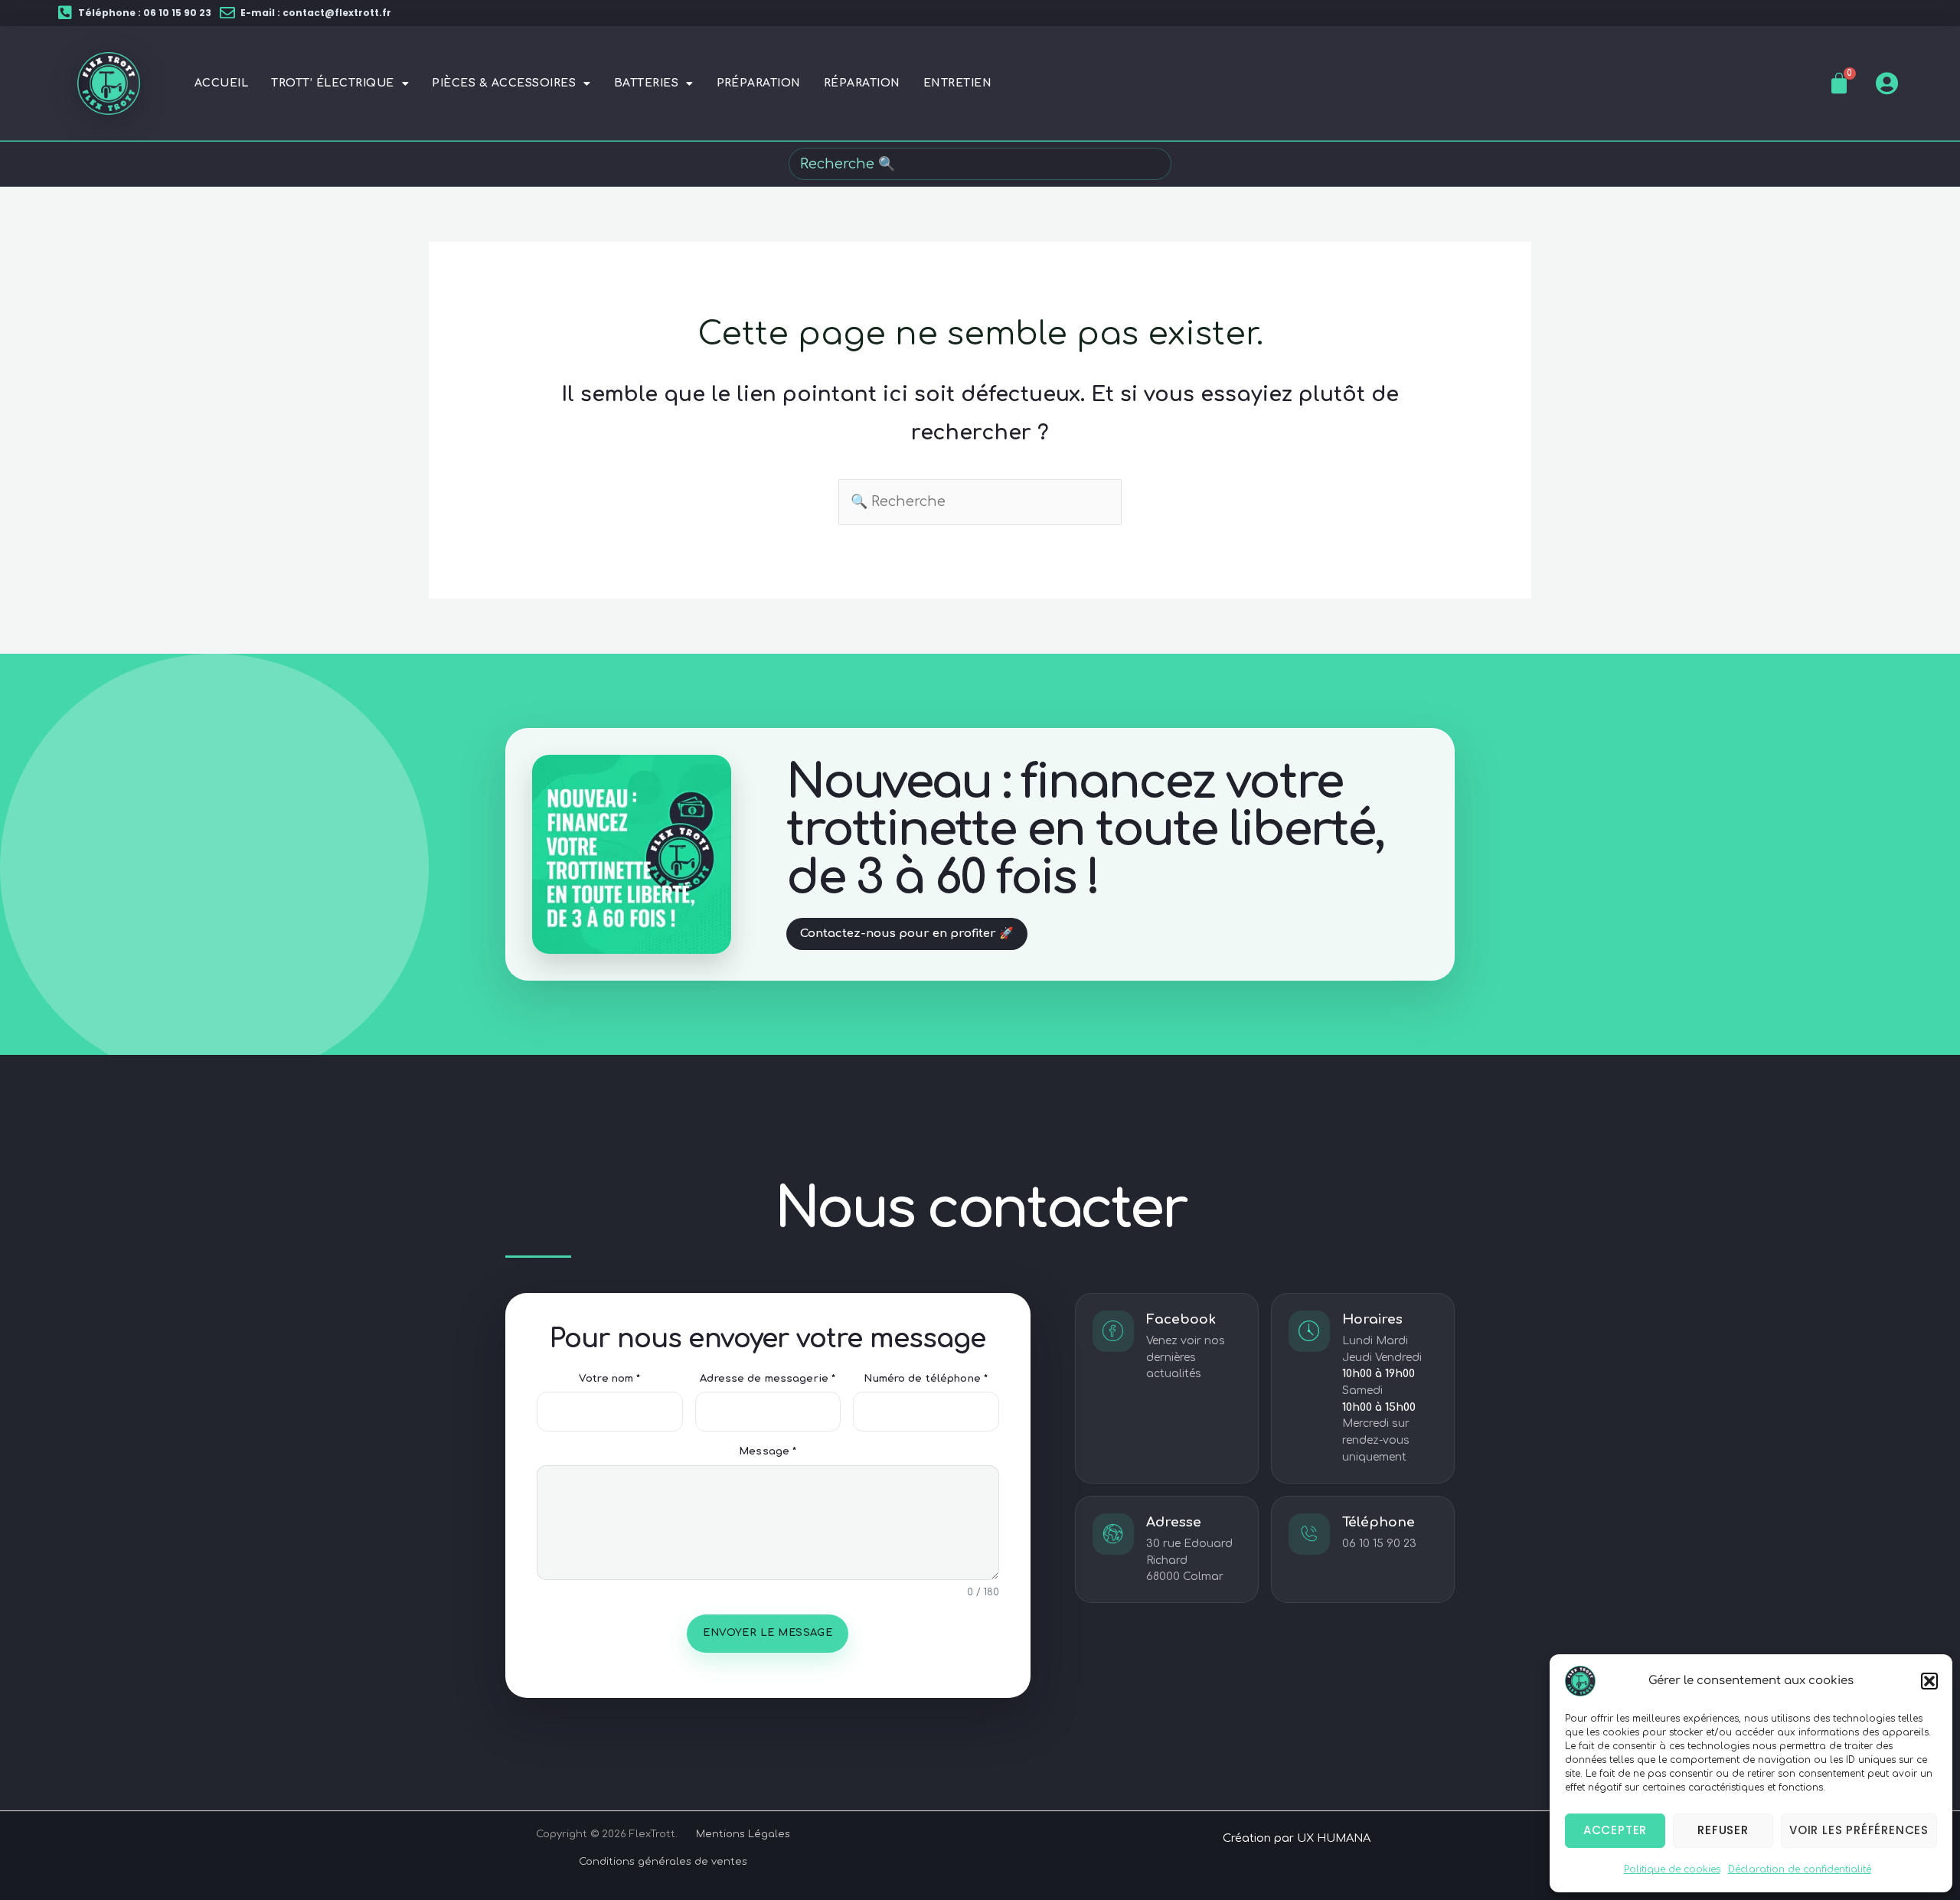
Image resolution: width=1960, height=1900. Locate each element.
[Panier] (1839, 83)
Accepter (1615, 1830)
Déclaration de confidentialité (1800, 1869)
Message (768, 1451)
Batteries (646, 83)
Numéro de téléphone (926, 1379)
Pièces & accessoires (504, 83)
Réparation (862, 83)
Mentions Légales (743, 1834)
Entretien (957, 83)
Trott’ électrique (332, 83)
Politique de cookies (1672, 1869)
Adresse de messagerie (768, 1379)
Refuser (1723, 1830)
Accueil (221, 83)
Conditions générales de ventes (663, 1862)
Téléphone (1379, 1522)
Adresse (1174, 1522)
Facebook (1181, 1319)
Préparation (759, 83)
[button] (1929, 1681)
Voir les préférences (1859, 1830)
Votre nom (609, 1379)
